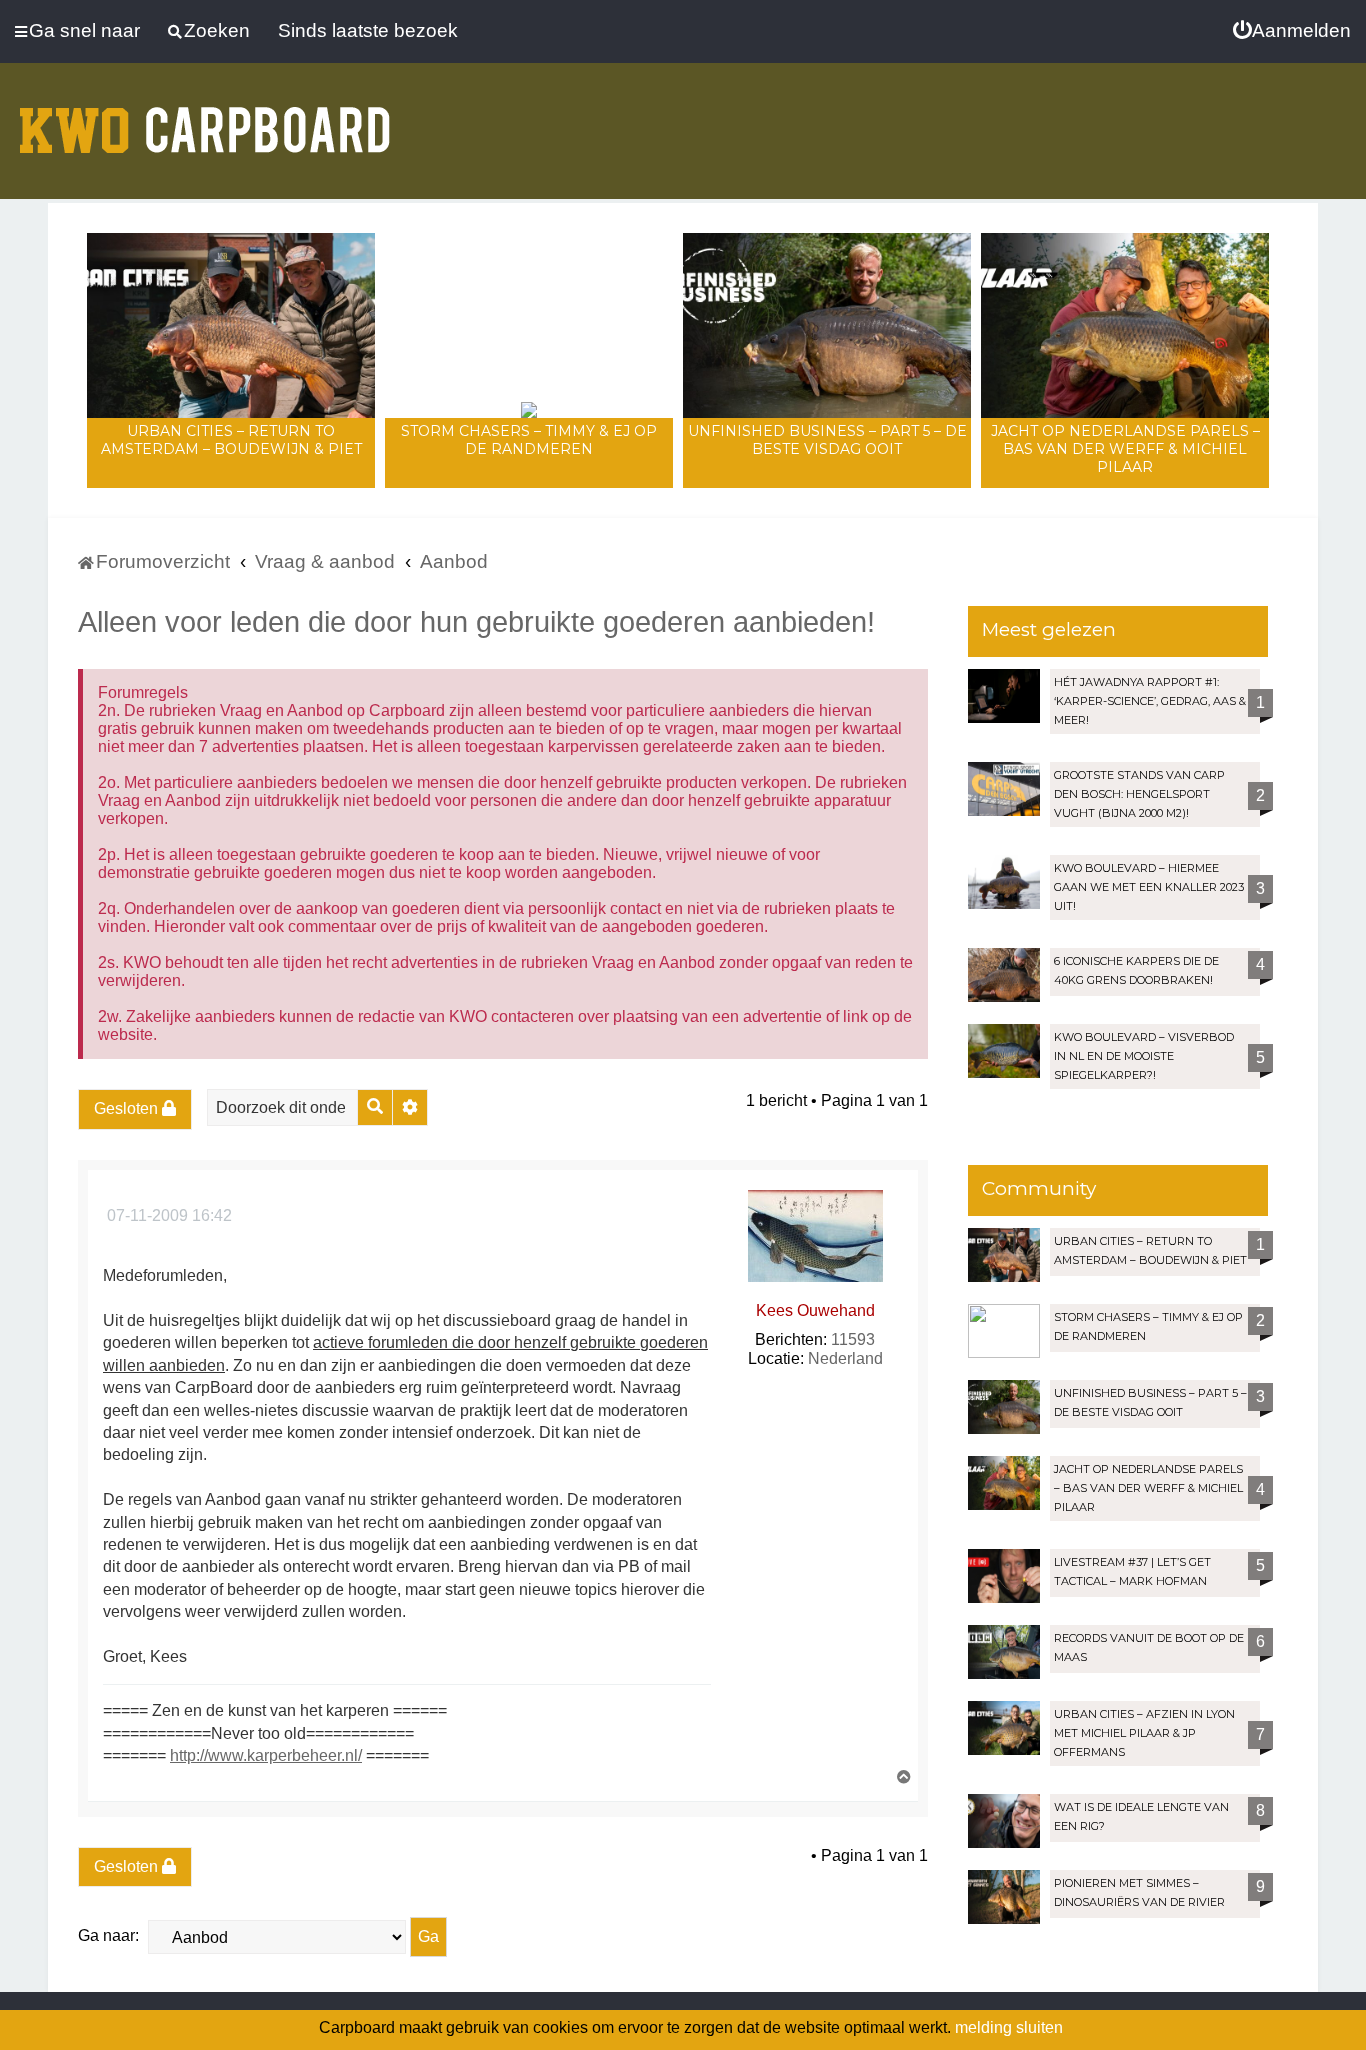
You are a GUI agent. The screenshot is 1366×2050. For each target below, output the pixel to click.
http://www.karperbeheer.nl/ (266, 1755)
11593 (853, 1339)
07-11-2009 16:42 (167, 1215)
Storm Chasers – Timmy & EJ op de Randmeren (529, 440)
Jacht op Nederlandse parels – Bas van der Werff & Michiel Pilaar (1125, 449)
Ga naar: (108, 1935)
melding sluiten (1009, 2027)
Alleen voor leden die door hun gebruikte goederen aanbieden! (476, 622)
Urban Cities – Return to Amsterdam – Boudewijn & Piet (231, 440)
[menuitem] (1292, 31)
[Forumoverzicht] (205, 118)
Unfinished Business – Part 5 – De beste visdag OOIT (827, 440)
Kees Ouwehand (815, 1310)
